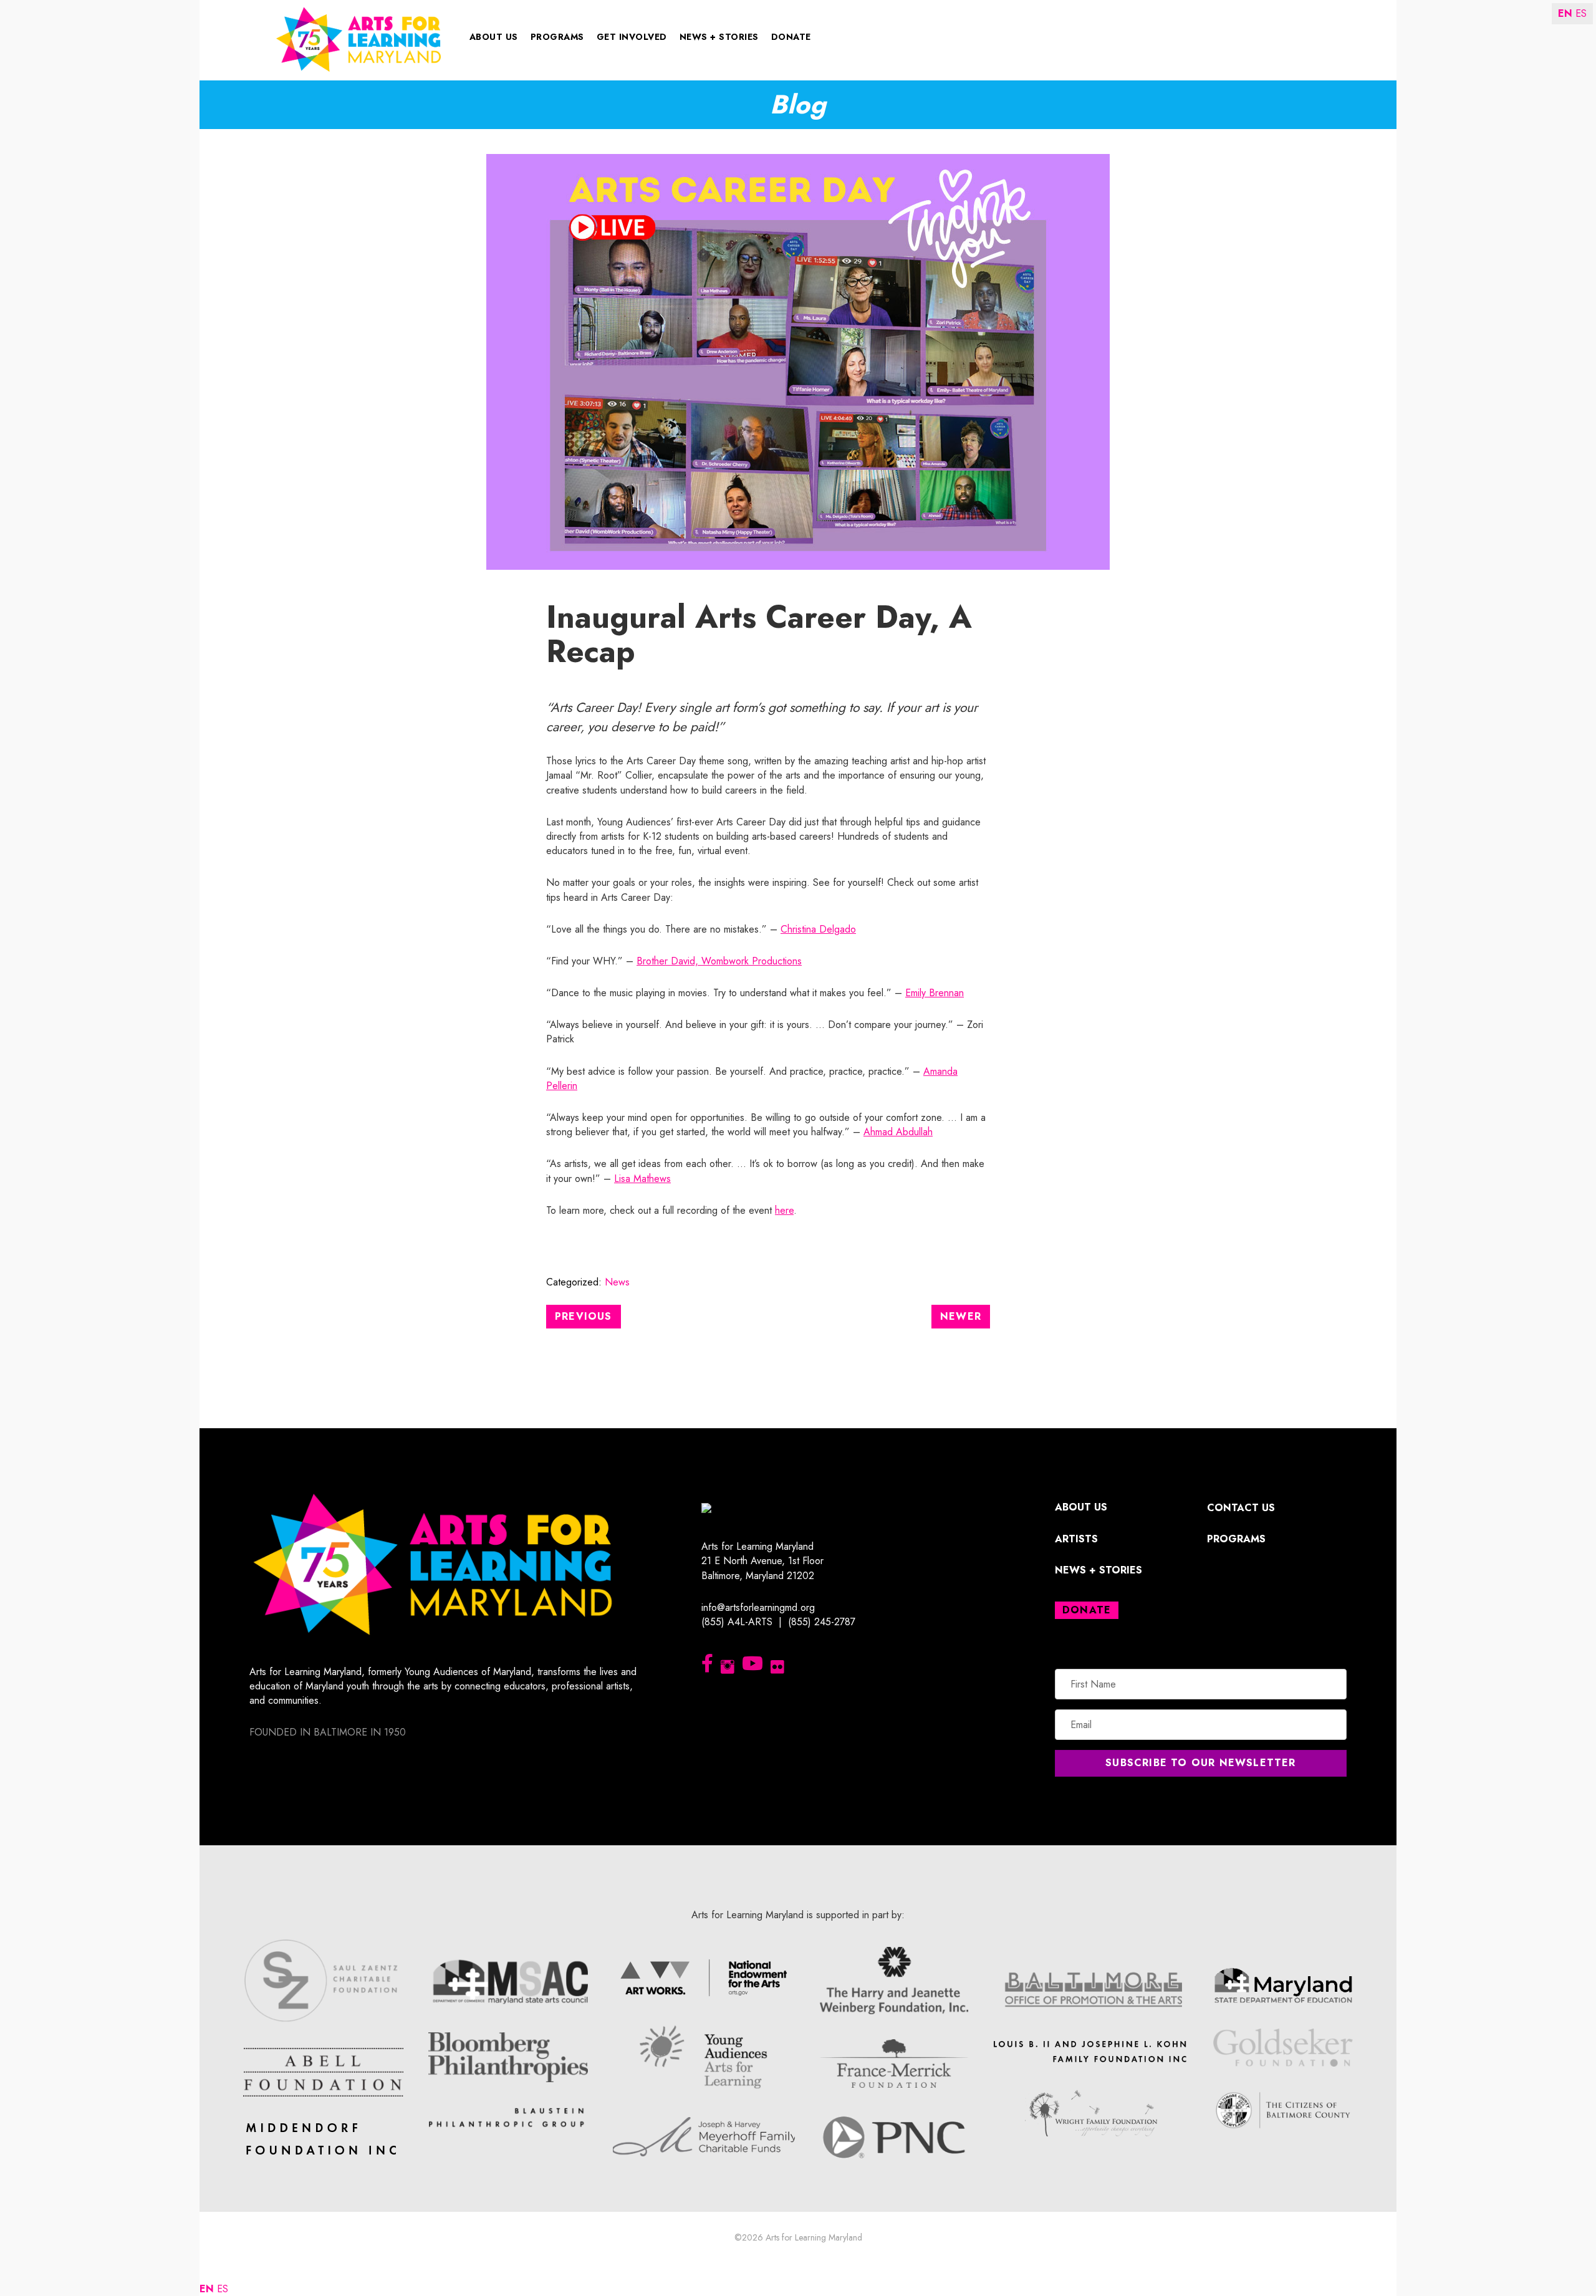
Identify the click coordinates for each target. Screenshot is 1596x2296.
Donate (791, 37)
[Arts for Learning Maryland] (359, 38)
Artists (1076, 1539)
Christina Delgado (818, 929)
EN (207, 2289)
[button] (1201, 1763)
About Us (494, 37)
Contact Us (1241, 1508)
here (784, 1210)
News (617, 1282)
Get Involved (632, 37)
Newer (961, 1316)
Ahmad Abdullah (898, 1132)
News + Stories (719, 37)
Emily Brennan (935, 993)
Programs (557, 37)
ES (223, 2289)
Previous (584, 1316)
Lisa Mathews (642, 1179)
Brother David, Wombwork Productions (719, 961)
